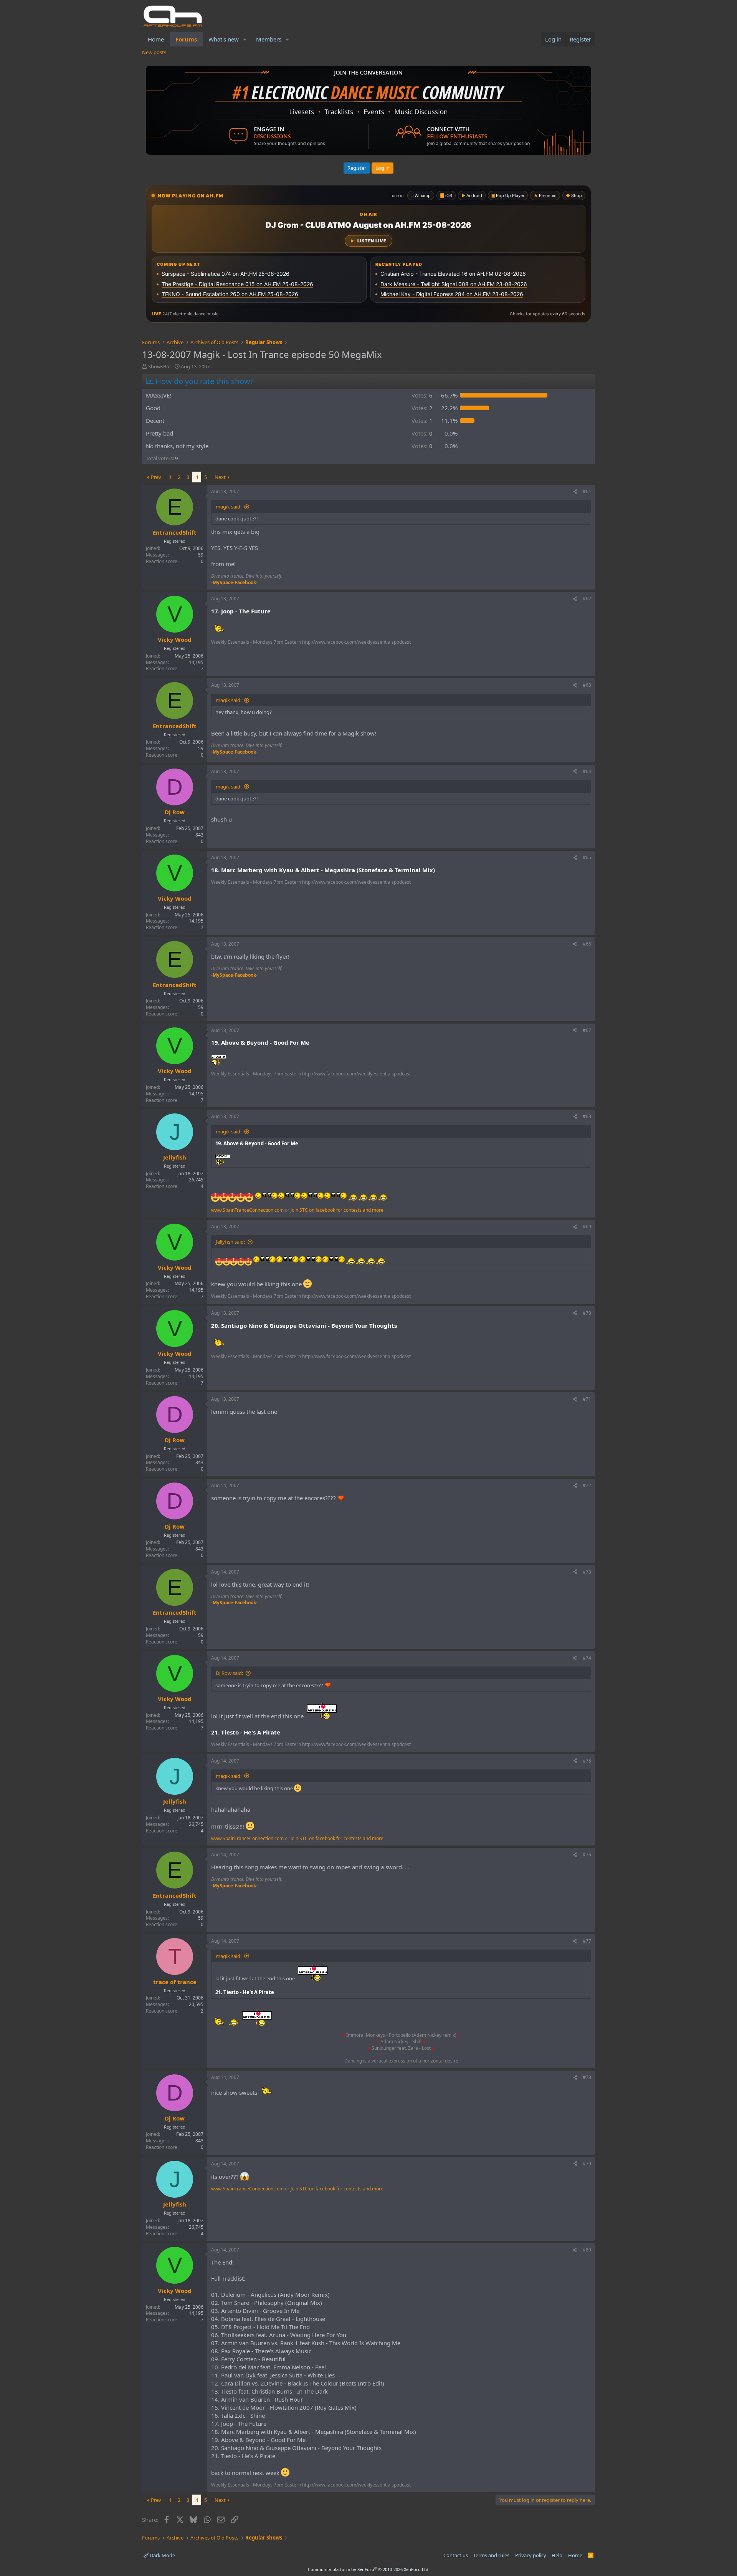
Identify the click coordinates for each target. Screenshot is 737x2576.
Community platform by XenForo (369, 2569)
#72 (587, 1485)
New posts (154, 52)
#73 (587, 1572)
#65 (587, 857)
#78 (587, 2077)
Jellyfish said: (230, 1242)
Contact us (456, 2555)
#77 (587, 1941)
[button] (245, 39)
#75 (587, 1761)
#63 (587, 685)
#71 (587, 1399)
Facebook (245, 582)
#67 (587, 1030)
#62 (587, 599)
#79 (587, 2164)
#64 (587, 771)
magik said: (229, 507)
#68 (587, 1116)
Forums (186, 39)
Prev (156, 477)
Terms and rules (491, 2555)
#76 (587, 1855)
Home (156, 39)
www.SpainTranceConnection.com (247, 1210)
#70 (587, 1313)
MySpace (223, 582)
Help (557, 2555)
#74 (587, 1658)
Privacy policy (531, 2555)
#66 (587, 944)
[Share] (575, 492)
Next (220, 477)
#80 (587, 2250)
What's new (224, 39)
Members (269, 39)
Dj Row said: (229, 1673)
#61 (587, 491)
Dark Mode (162, 2555)
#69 (587, 1227)
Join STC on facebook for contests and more (337, 1210)
